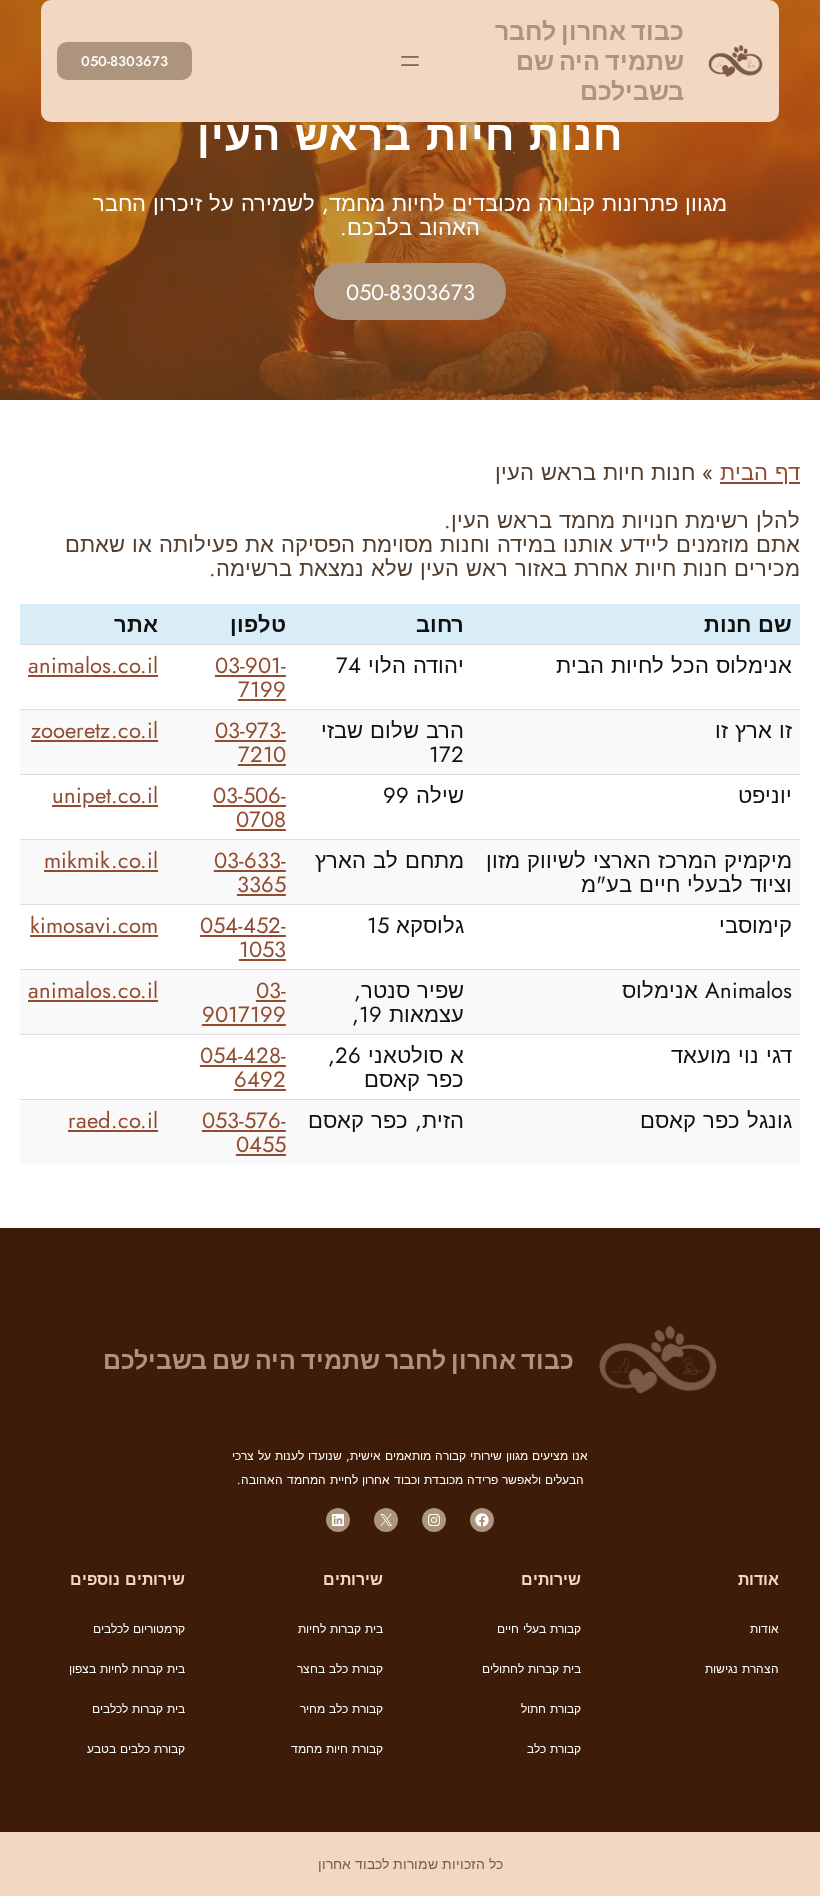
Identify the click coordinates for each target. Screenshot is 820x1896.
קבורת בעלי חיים (539, 1629)
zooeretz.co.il (94, 730)
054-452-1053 (243, 937)
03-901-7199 (250, 677)
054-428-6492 (243, 1067)
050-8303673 (124, 61)
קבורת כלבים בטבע (136, 1749)
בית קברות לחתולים (531, 1669)
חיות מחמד (319, 1749)
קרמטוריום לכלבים (139, 1629)
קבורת (365, 1749)
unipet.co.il (105, 795)
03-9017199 (244, 1002)
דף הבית (760, 472)
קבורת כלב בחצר (340, 1669)
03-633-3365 (250, 872)
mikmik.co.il (101, 860)
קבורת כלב (554, 1749)
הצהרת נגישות (742, 1669)
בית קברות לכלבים (138, 1709)
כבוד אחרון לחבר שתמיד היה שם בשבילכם (589, 61)
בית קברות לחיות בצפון (127, 1669)
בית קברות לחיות (340, 1629)
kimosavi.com (94, 925)
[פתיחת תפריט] (410, 61)
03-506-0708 (249, 807)
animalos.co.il (93, 665)
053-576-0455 (244, 1132)
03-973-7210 (250, 742)
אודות (764, 1629)
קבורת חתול (551, 1709)
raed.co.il (113, 1120)
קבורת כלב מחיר (341, 1709)
